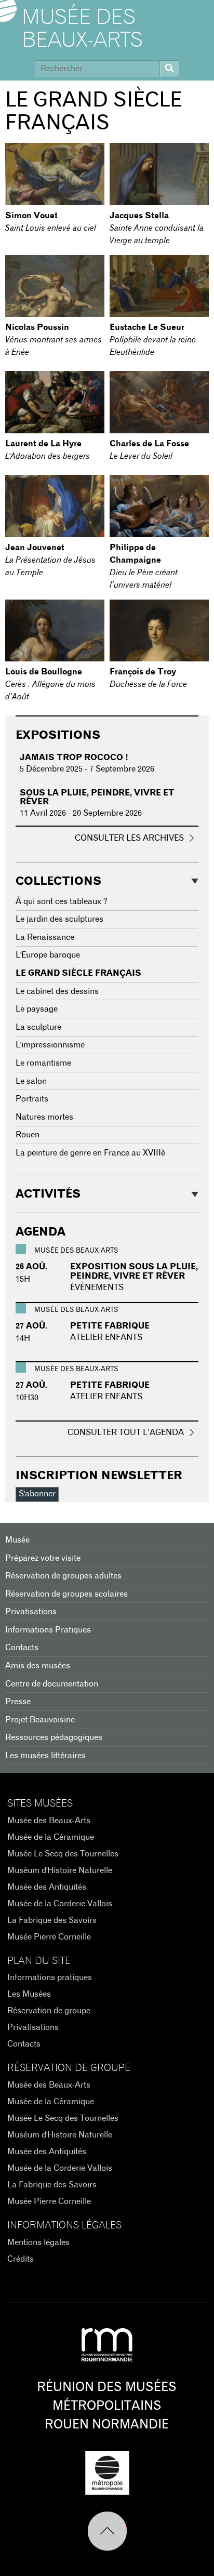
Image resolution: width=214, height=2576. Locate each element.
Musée (17, 1540)
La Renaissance (45, 937)
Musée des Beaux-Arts (82, 29)
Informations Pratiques (48, 1630)
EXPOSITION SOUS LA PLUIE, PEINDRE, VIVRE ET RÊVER (134, 1271)
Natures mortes (44, 1117)
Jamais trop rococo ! (74, 758)
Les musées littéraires (45, 1756)
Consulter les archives (129, 838)
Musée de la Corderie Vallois (60, 1904)
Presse (18, 1702)
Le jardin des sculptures (59, 919)
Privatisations (31, 1612)
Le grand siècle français (78, 973)
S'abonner (37, 1494)
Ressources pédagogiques (54, 1737)
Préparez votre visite (43, 1558)
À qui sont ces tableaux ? (62, 901)
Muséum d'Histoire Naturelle (60, 1870)
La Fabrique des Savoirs (52, 1920)
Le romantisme (43, 1063)
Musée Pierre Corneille (49, 1937)
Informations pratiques (50, 1977)
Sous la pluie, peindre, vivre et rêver (97, 798)
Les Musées (29, 1994)
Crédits (21, 2259)
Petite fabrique (110, 1326)
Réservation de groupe (49, 2011)
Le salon (31, 1081)
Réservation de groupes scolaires (66, 1594)
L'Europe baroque (48, 955)
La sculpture (38, 1027)
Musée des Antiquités (47, 1887)
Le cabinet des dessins (57, 991)
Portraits (32, 1099)
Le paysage (37, 1009)
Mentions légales (38, 2242)
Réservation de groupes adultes (63, 1576)
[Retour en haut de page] (107, 2531)
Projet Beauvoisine (40, 1720)
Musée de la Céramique (51, 1837)
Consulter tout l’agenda (126, 1432)
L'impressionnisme (50, 1045)
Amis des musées (38, 1666)
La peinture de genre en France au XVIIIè (90, 1153)
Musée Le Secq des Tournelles (63, 1854)
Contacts (22, 1648)
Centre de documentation (52, 1684)
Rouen (28, 1135)
